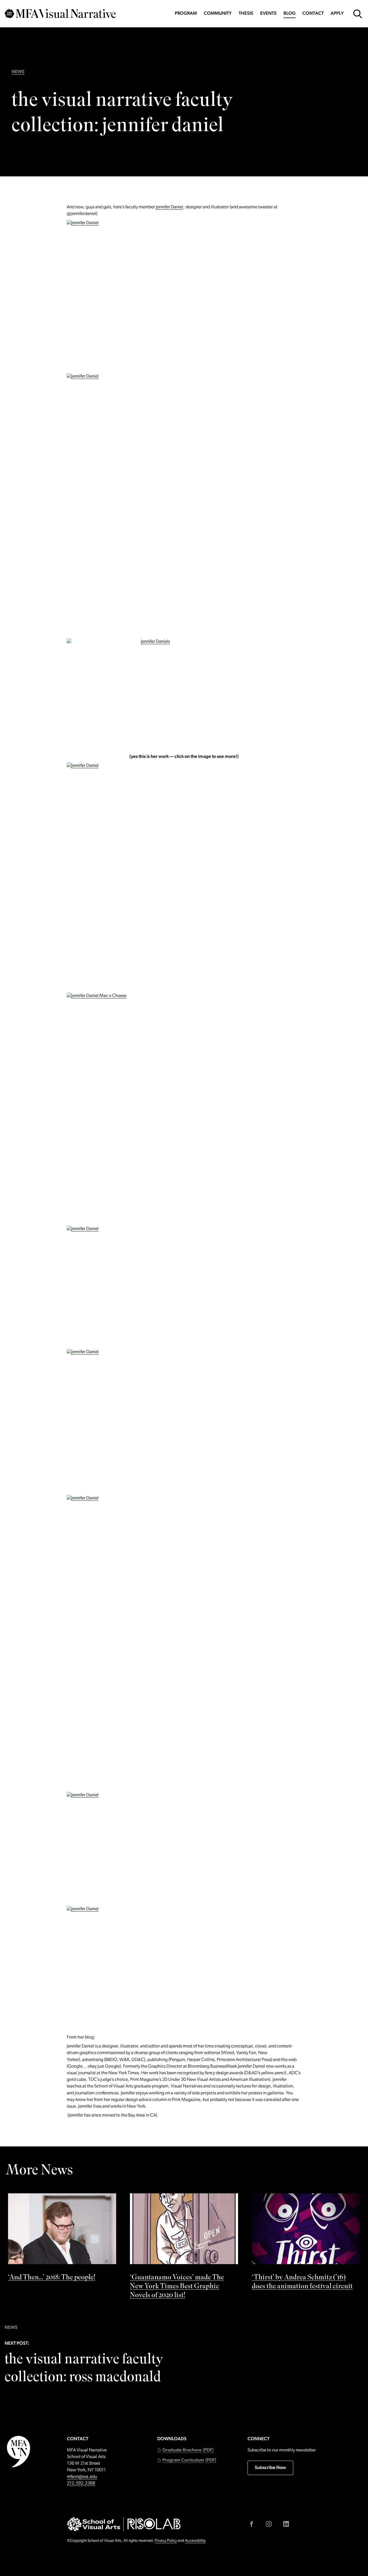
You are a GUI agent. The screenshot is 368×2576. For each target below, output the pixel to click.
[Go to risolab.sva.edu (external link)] (154, 2524)
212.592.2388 (81, 2483)
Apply (337, 14)
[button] (185, 2450)
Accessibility (195, 2541)
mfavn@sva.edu (82, 2477)
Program (186, 14)
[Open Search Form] (358, 14)
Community (218, 14)
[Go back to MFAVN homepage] (60, 14)
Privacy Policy (166, 2541)
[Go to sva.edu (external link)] (94, 2524)
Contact (313, 14)
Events (268, 14)
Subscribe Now (270, 2468)
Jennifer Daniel (169, 207)
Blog (290, 14)
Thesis (246, 14)
